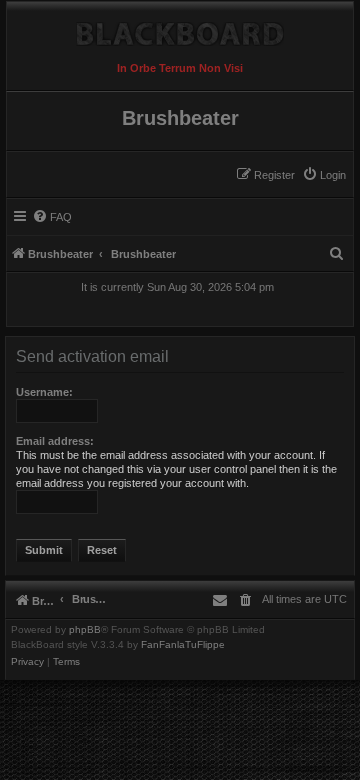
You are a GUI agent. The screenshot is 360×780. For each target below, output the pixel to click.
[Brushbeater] (180, 29)
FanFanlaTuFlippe (183, 645)
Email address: (55, 441)
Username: (44, 392)
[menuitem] (324, 175)
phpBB (85, 630)
